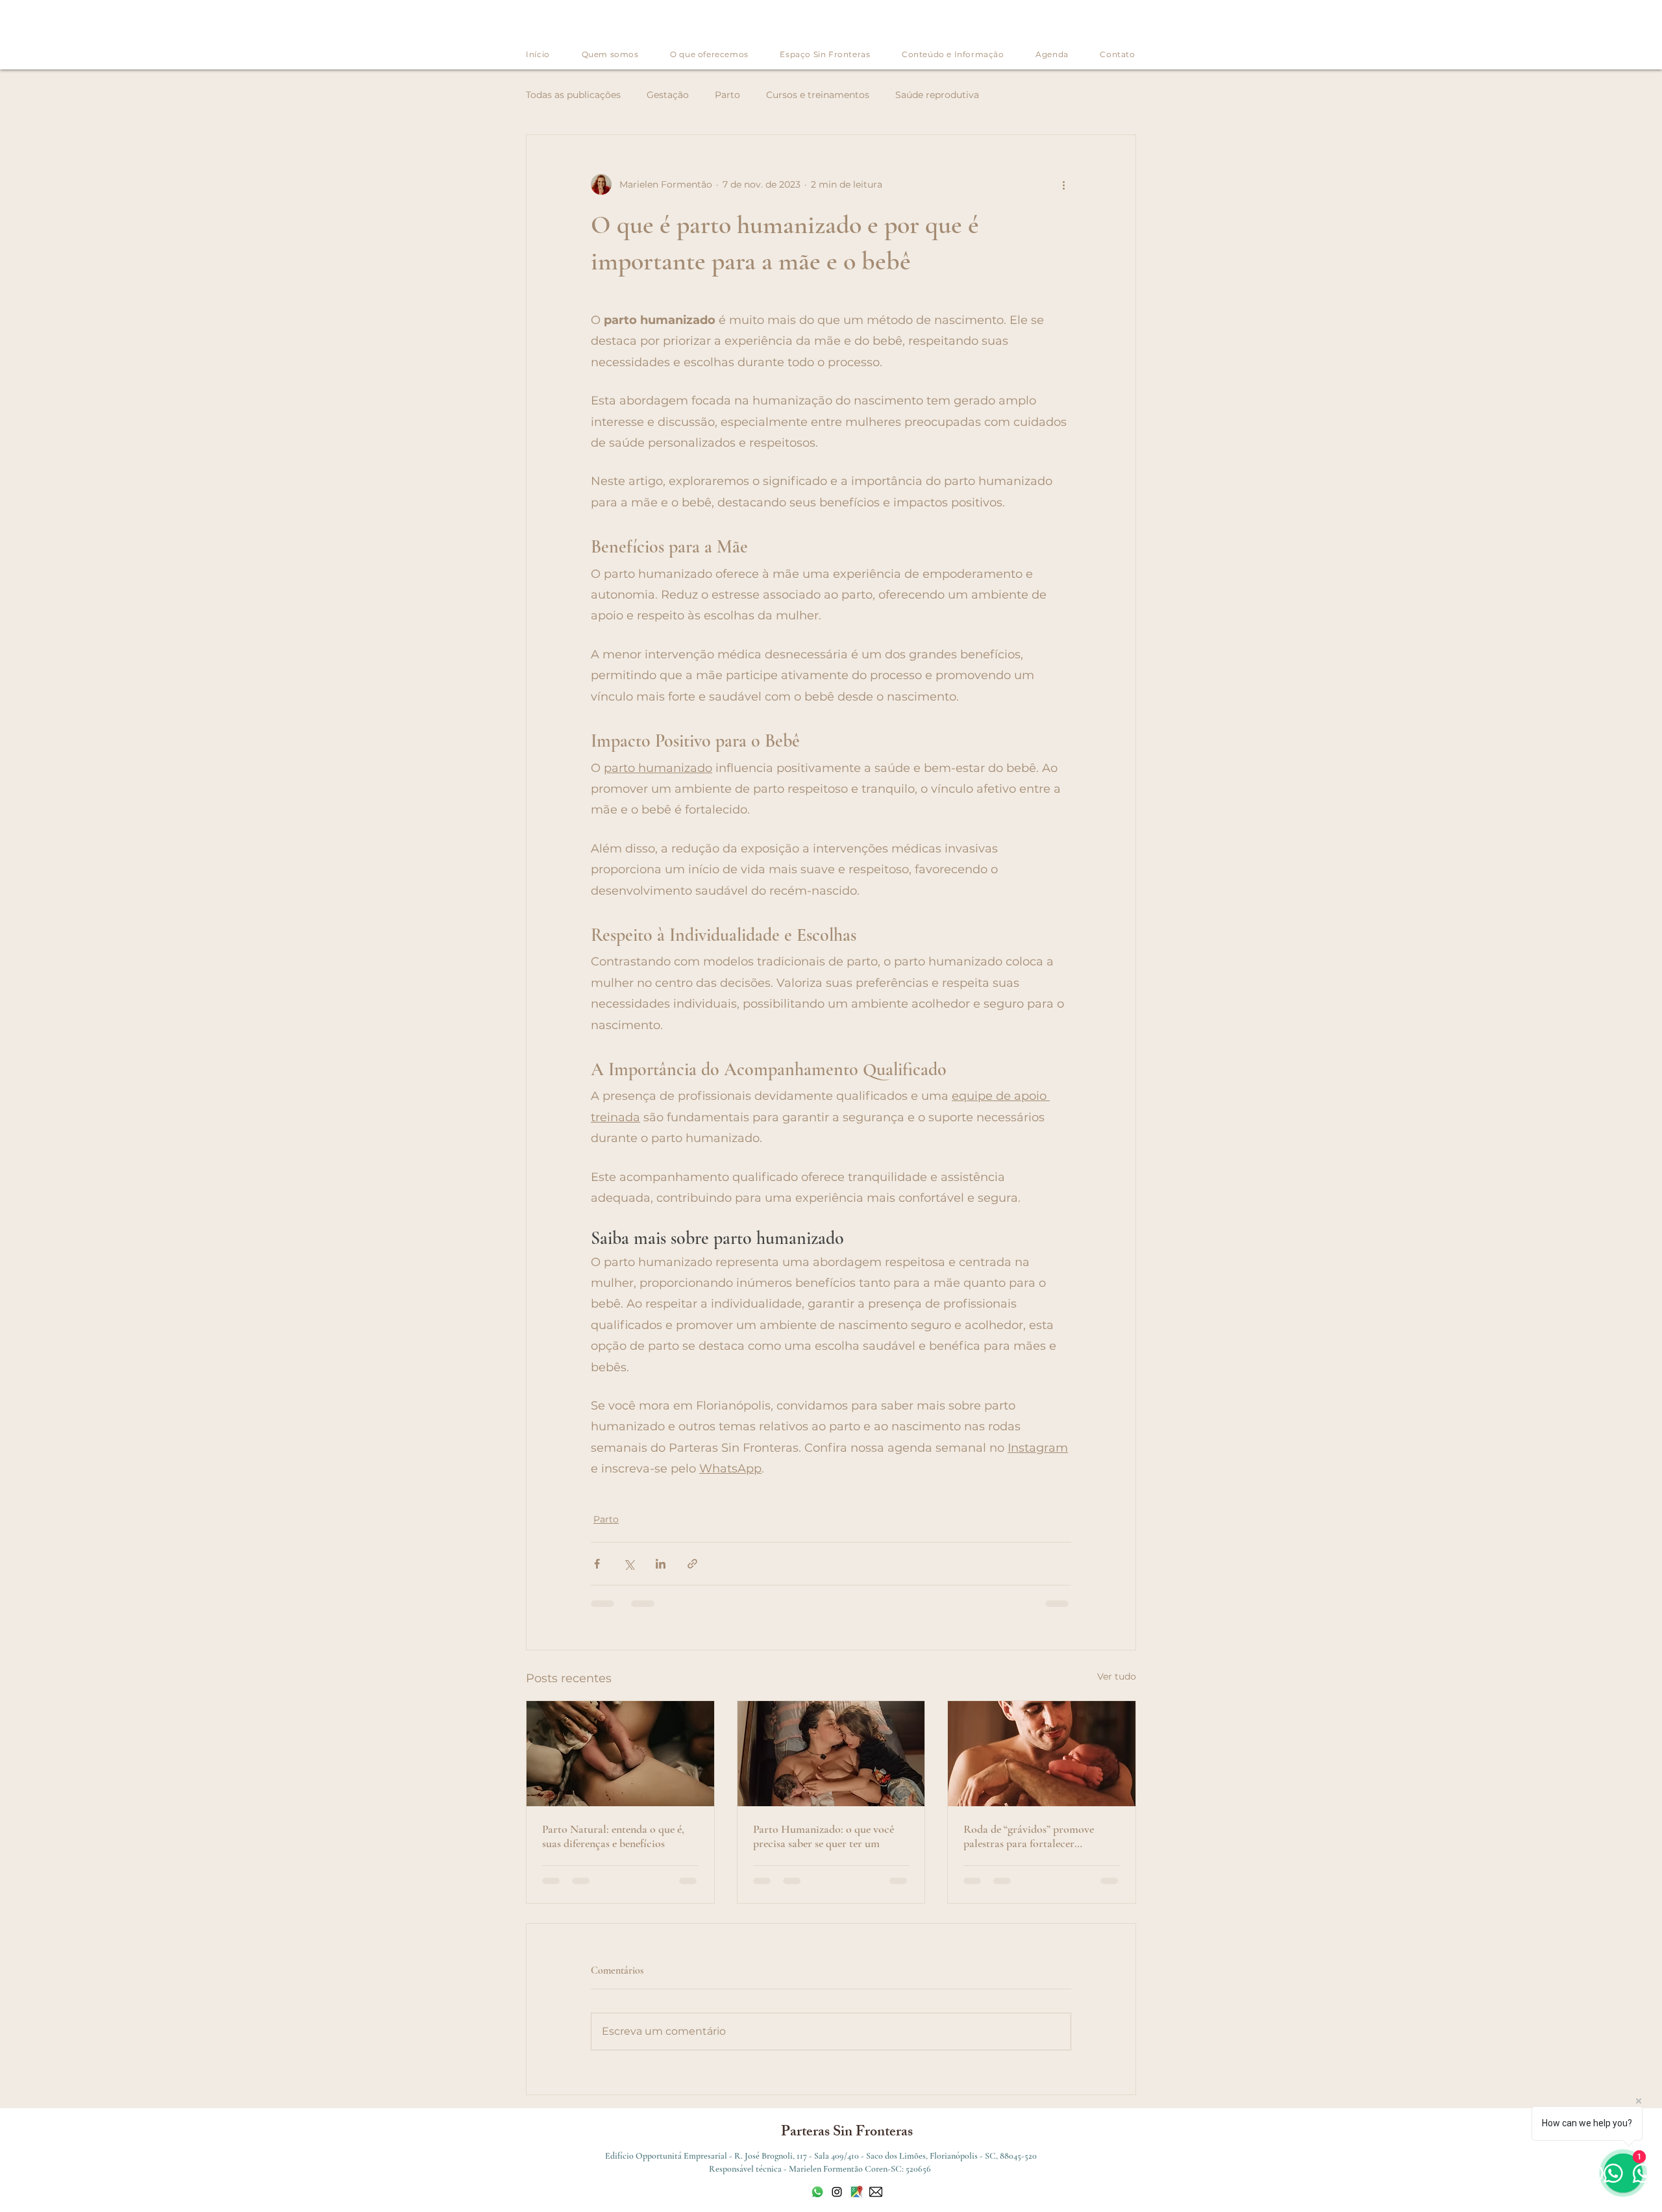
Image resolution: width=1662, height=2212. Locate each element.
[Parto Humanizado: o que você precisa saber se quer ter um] (831, 1754)
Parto (727, 95)
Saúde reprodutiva (937, 95)
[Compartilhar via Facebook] (597, 1564)
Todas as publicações (573, 95)
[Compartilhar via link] (692, 1564)
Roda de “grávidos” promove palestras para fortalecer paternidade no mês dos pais (1029, 1836)
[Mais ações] (1063, 184)
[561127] (876, 2192)
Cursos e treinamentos (818, 95)
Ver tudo (1117, 1676)
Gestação (668, 95)
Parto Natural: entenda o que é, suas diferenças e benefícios (613, 1836)
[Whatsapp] (817, 2192)
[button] (953, 54)
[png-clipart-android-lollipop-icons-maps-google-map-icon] (856, 2192)
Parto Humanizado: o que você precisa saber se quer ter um (824, 1836)
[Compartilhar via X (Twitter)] (629, 1564)
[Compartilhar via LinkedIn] (661, 1564)
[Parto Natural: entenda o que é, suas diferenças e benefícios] (620, 1754)
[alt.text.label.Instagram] (837, 2192)
